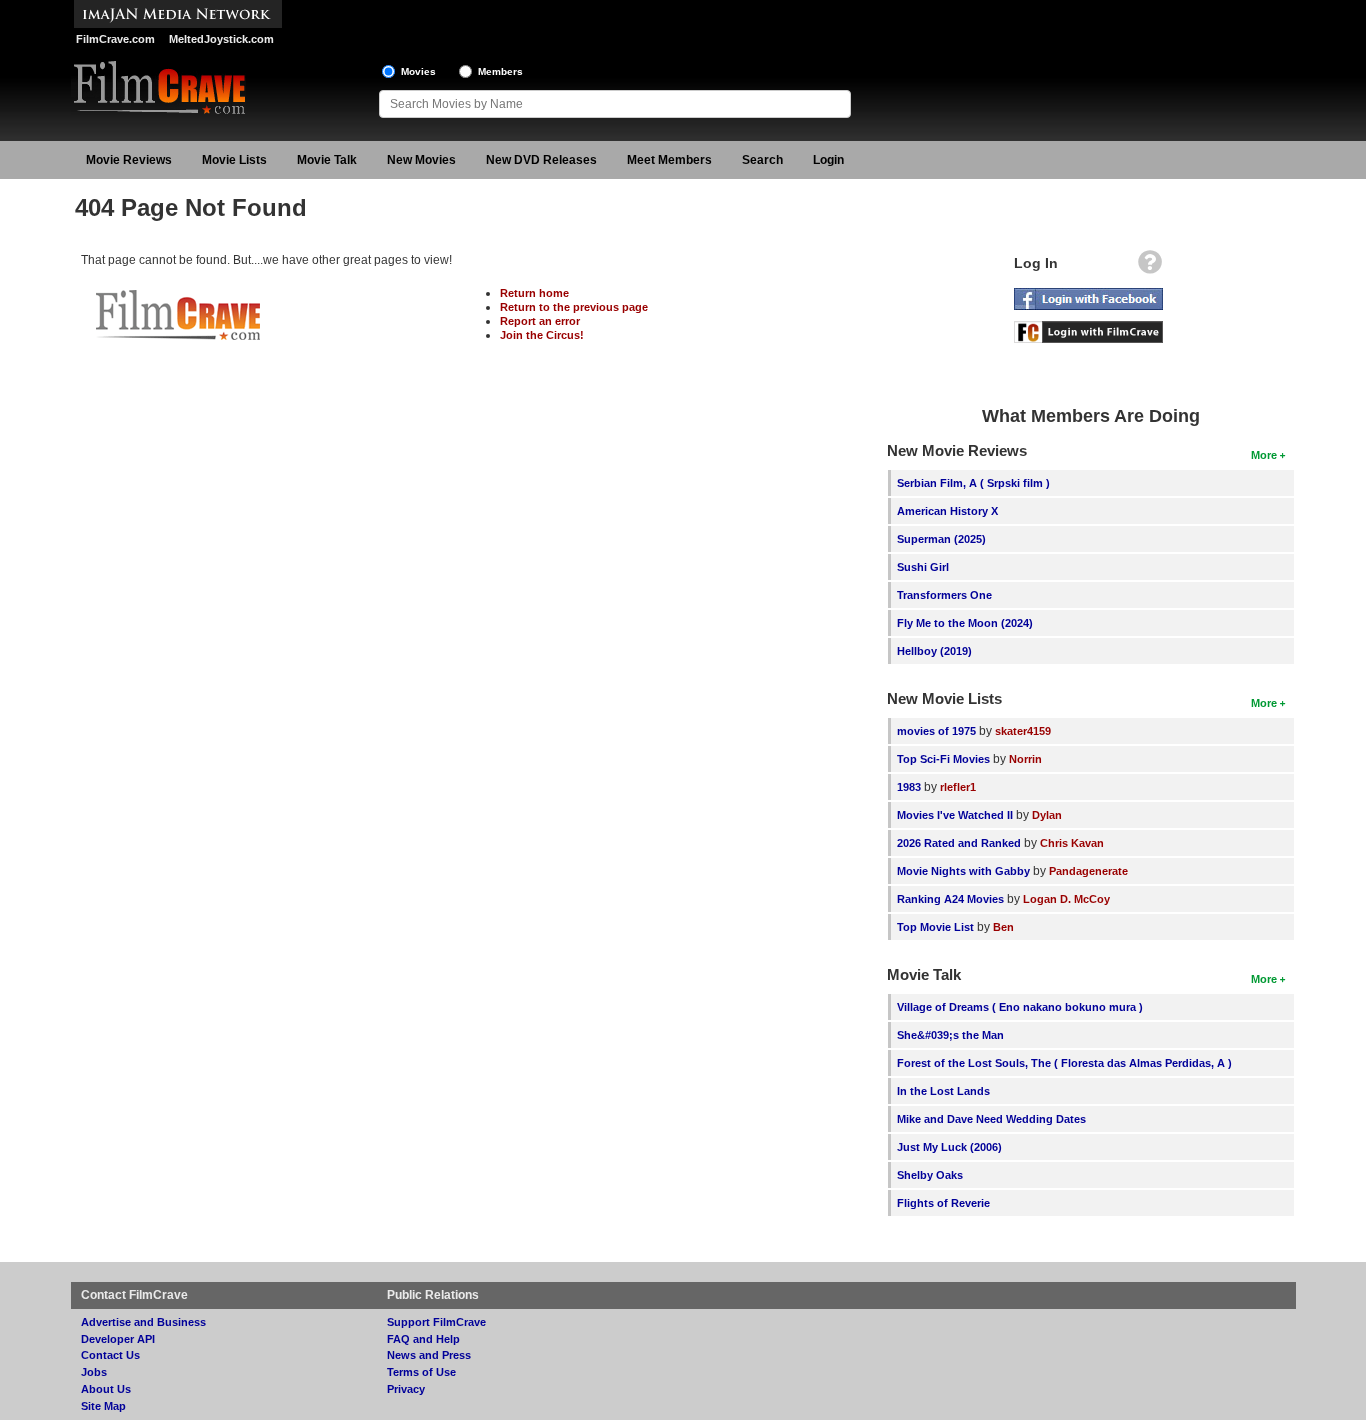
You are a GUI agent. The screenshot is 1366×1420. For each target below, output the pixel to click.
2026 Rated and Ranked (959, 843)
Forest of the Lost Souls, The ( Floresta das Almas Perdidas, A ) (1064, 1063)
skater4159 (1023, 731)
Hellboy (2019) (934, 651)
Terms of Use (421, 1372)
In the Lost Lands (943, 1091)
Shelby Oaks (930, 1175)
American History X (947, 511)
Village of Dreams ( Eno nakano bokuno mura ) (1020, 1007)
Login (828, 160)
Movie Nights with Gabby (963, 871)
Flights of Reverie (943, 1203)
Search (762, 160)
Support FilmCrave (436, 1322)
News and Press (429, 1355)
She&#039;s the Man (950, 1035)
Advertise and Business (143, 1322)
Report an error (540, 321)
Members (500, 71)
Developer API (118, 1339)
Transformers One (944, 595)
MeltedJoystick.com (221, 39)
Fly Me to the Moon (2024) (965, 623)
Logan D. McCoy (1066, 899)
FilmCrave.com (115, 39)
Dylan (1047, 815)
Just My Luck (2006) (949, 1147)
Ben (1003, 927)
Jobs (94, 1372)
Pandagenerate (1088, 871)
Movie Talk (327, 160)
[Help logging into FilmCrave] (1150, 267)
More (1264, 455)
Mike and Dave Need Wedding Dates (991, 1119)
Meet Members (669, 160)
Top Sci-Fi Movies (943, 759)
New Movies (421, 160)
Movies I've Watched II (955, 815)
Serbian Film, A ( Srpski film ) (973, 483)
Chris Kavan (1072, 843)
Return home (534, 293)
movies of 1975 (936, 731)
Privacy (406, 1389)
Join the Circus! (542, 335)
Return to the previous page (574, 307)
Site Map (103, 1406)
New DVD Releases (541, 160)
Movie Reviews (129, 160)
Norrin (1025, 759)
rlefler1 (958, 787)
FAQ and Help (423, 1339)
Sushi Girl (923, 567)
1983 (909, 787)
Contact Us (110, 1355)
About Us (106, 1389)
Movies (418, 71)
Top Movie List (935, 927)
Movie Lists (234, 160)
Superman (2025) (941, 539)
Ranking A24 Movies (950, 899)
